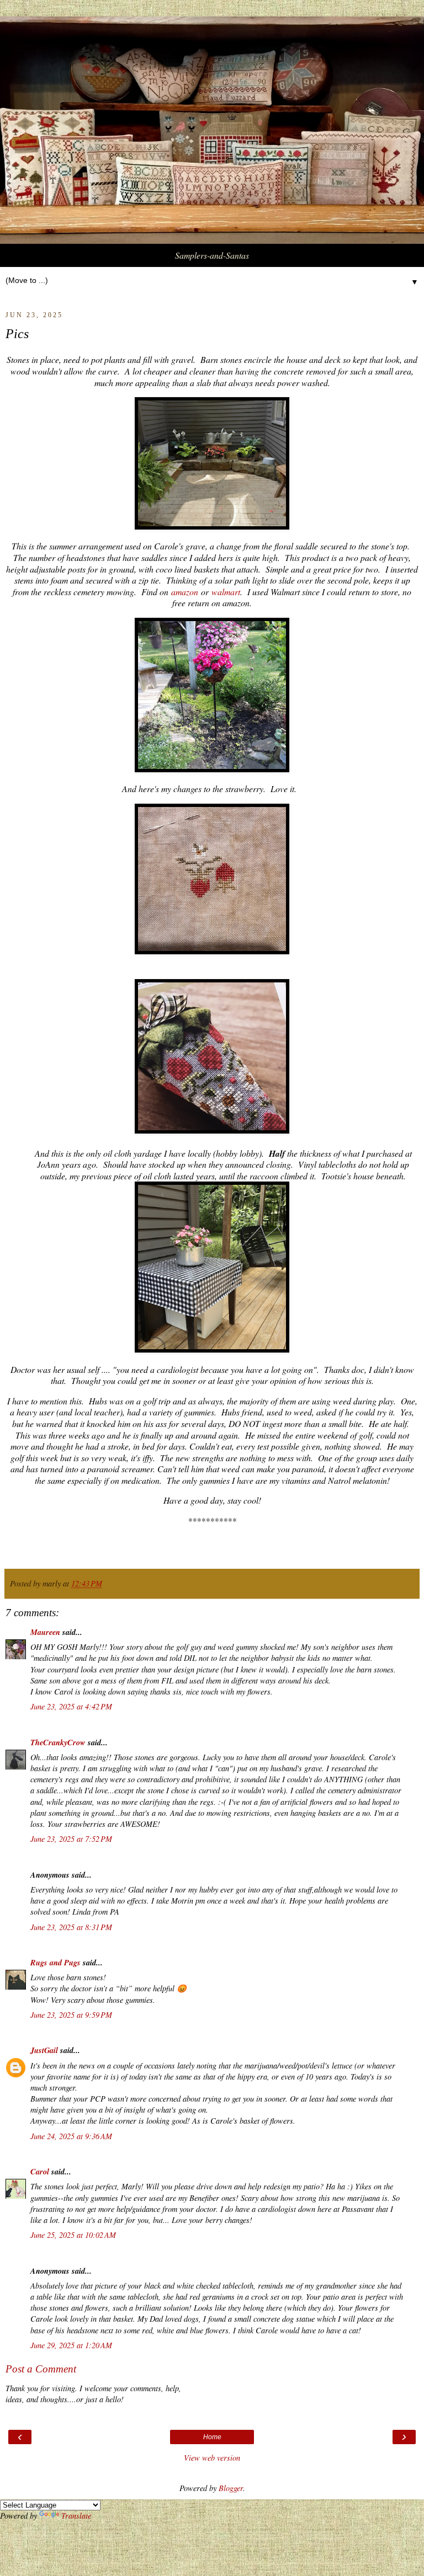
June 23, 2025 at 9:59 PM (71, 2015)
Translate (76, 2516)
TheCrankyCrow (58, 1742)
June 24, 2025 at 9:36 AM (71, 2136)
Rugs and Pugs (55, 1962)
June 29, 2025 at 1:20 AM (71, 2345)
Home (212, 2437)
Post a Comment (41, 2369)
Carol (40, 2171)
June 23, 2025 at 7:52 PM (71, 1839)
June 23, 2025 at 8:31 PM (71, 1927)
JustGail (44, 2050)
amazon (185, 592)
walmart (226, 592)
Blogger (231, 2488)
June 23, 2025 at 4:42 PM (71, 1706)
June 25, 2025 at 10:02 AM (73, 2235)
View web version (212, 2458)
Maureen (45, 1632)
